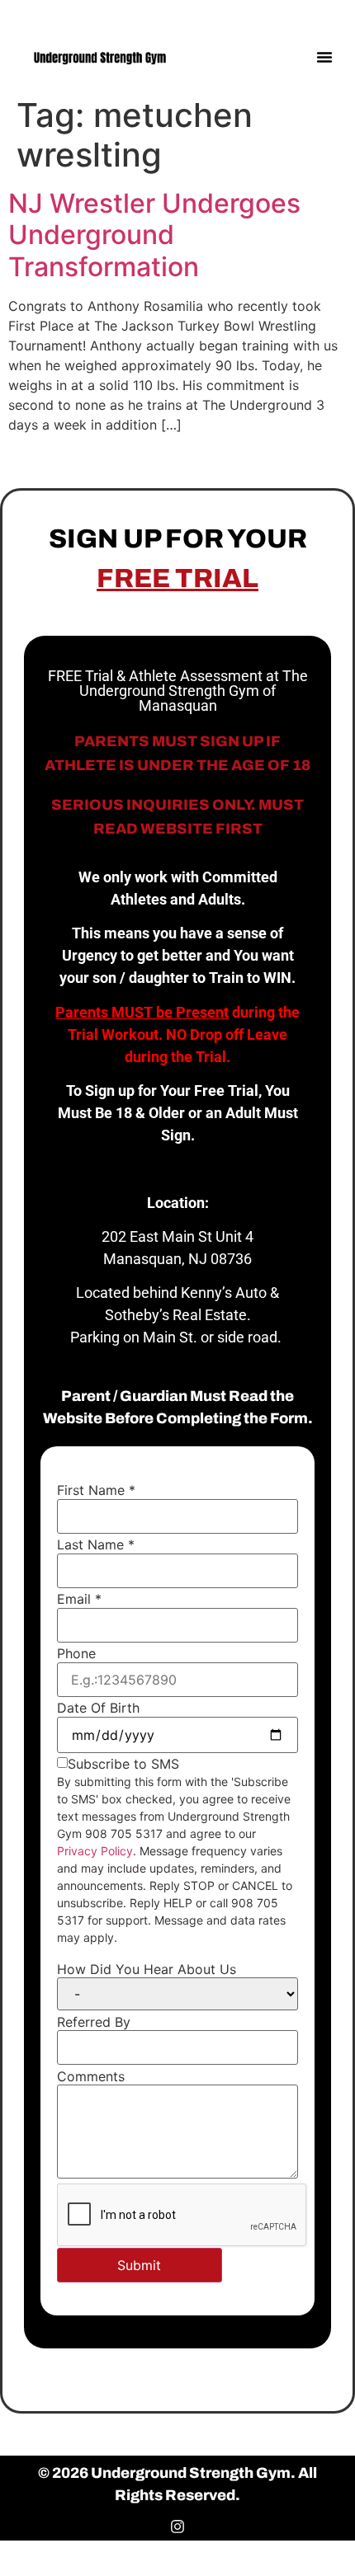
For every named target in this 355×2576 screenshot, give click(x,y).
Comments (91, 2076)
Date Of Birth (98, 1708)
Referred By (94, 2022)
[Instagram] (328, 14)
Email (79, 1599)
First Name (96, 1490)
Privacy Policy (95, 1851)
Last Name (96, 1544)
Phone (76, 1653)
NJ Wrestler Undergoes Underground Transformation (154, 235)
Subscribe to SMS (123, 1764)
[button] (324, 57)
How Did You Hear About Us (147, 1969)
